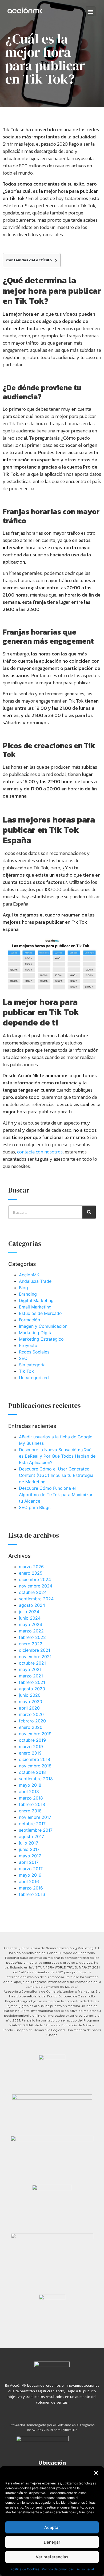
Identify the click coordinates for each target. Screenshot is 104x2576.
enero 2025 (31, 1573)
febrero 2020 (32, 1721)
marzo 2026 (31, 1567)
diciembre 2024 (35, 1579)
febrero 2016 (32, 1894)
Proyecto (28, 1345)
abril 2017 (29, 1862)
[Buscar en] (89, 1212)
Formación (29, 1320)
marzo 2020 (31, 1714)
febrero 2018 (32, 1804)
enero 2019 (30, 1753)
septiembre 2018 (36, 1779)
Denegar (52, 2542)
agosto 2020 (32, 1689)
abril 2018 (29, 1791)
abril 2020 (29, 1708)
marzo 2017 (31, 1869)
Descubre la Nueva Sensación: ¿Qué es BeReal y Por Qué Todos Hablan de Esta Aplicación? (57, 1456)
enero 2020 (31, 1727)
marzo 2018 (31, 1798)
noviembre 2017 (35, 1817)
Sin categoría (32, 1365)
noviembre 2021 (35, 1657)
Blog (23, 1288)
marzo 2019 (31, 1747)
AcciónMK (29, 1275)
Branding (28, 1294)
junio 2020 (30, 1695)
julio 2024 (29, 1612)
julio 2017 (29, 1843)
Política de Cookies (25, 2569)
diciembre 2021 (35, 1650)
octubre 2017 (32, 1824)
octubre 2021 (32, 1663)
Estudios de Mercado (40, 1313)
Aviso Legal (85, 2569)
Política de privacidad (58, 2569)
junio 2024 (30, 1618)
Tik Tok (26, 1371)
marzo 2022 (31, 1631)
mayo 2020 (31, 1702)
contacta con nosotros (40, 1152)
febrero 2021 (32, 1682)
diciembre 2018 (35, 1759)
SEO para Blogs (35, 1507)
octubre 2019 (32, 1740)
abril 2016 (29, 1881)
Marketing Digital (36, 1333)
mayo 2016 (30, 1875)
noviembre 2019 (35, 1734)
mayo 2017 (30, 1856)
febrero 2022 (32, 1637)
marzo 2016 (31, 1888)
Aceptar (52, 2527)
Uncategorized (34, 1378)
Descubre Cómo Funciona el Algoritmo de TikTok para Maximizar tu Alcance (56, 1495)
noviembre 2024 (36, 1586)
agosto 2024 (32, 1605)
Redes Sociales (34, 1352)
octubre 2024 (33, 1592)
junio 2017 (29, 1849)
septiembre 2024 (36, 1599)
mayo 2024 (31, 1624)
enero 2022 (31, 1644)
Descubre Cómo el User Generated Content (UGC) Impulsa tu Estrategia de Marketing (56, 1475)
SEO (23, 1358)
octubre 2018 (32, 1772)
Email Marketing (35, 1307)
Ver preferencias (52, 2557)
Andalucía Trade (35, 1281)
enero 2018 (30, 1811)
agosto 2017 (31, 1836)
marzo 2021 (31, 1676)
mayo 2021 (30, 1669)
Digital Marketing (36, 1300)
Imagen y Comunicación (43, 1326)
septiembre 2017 (36, 1830)
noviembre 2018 (35, 1766)
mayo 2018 (30, 1785)
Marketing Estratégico (41, 1339)
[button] (96, 2473)
